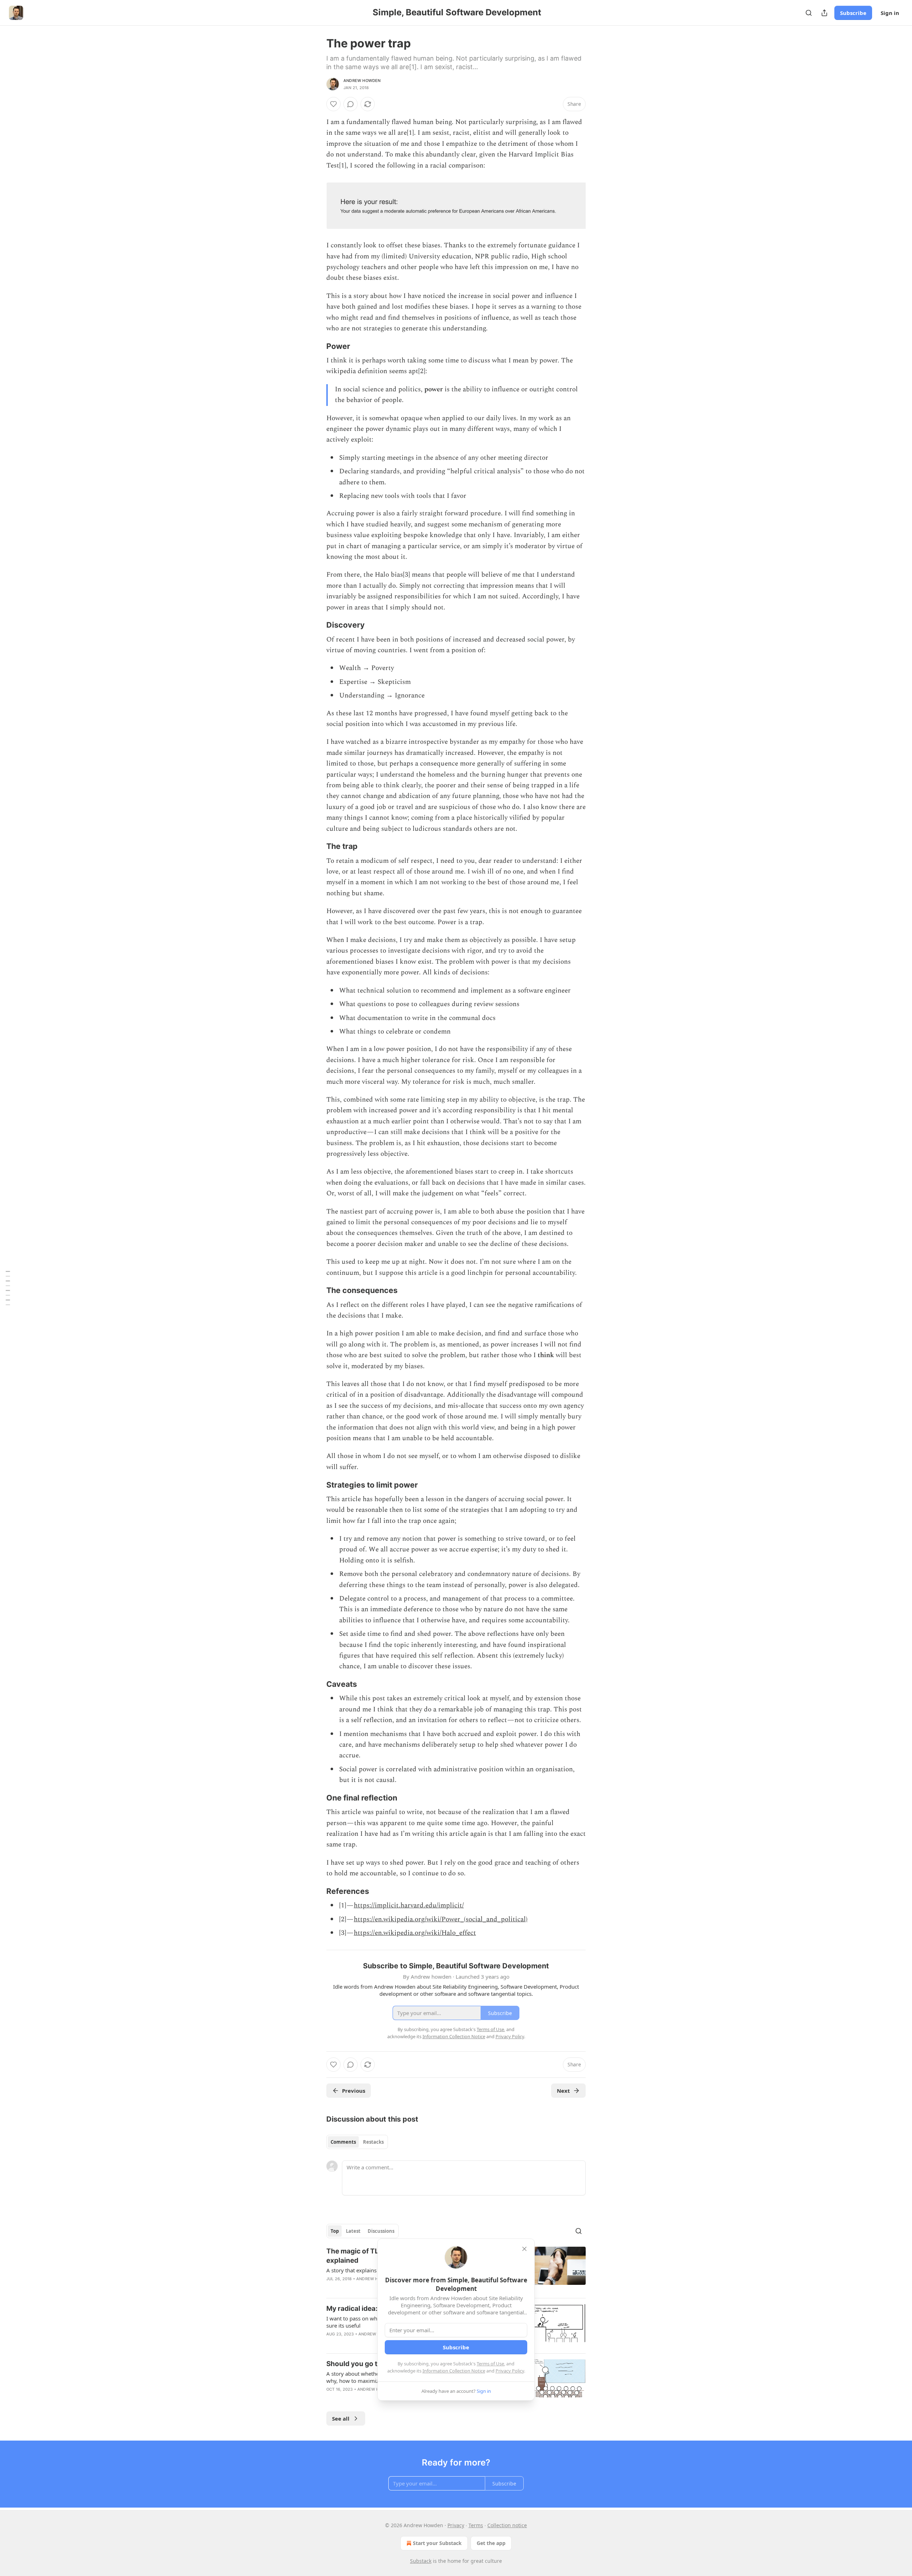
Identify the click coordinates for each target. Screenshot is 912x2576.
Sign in (890, 13)
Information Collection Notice (454, 2371)
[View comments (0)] (351, 104)
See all (341, 2418)
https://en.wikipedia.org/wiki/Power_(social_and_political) (441, 1919)
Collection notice (507, 2525)
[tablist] (357, 2142)
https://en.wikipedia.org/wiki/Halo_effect (415, 1933)
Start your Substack (437, 2543)
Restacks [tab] (373, 2142)
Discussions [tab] (381, 2231)
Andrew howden (362, 81)
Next (563, 2091)
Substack (421, 2561)
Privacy (456, 2525)
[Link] (316, 346)
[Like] (333, 104)
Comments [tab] (343, 2142)
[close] (524, 2249)
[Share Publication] (824, 13)
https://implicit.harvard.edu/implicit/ (409, 1905)
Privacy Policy (510, 2371)
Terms (476, 2525)
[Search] (809, 13)
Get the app (491, 2543)
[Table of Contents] (8, 1288)
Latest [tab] (353, 2231)
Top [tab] (335, 2231)
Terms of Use (490, 2364)
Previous (354, 2091)
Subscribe (853, 13)
